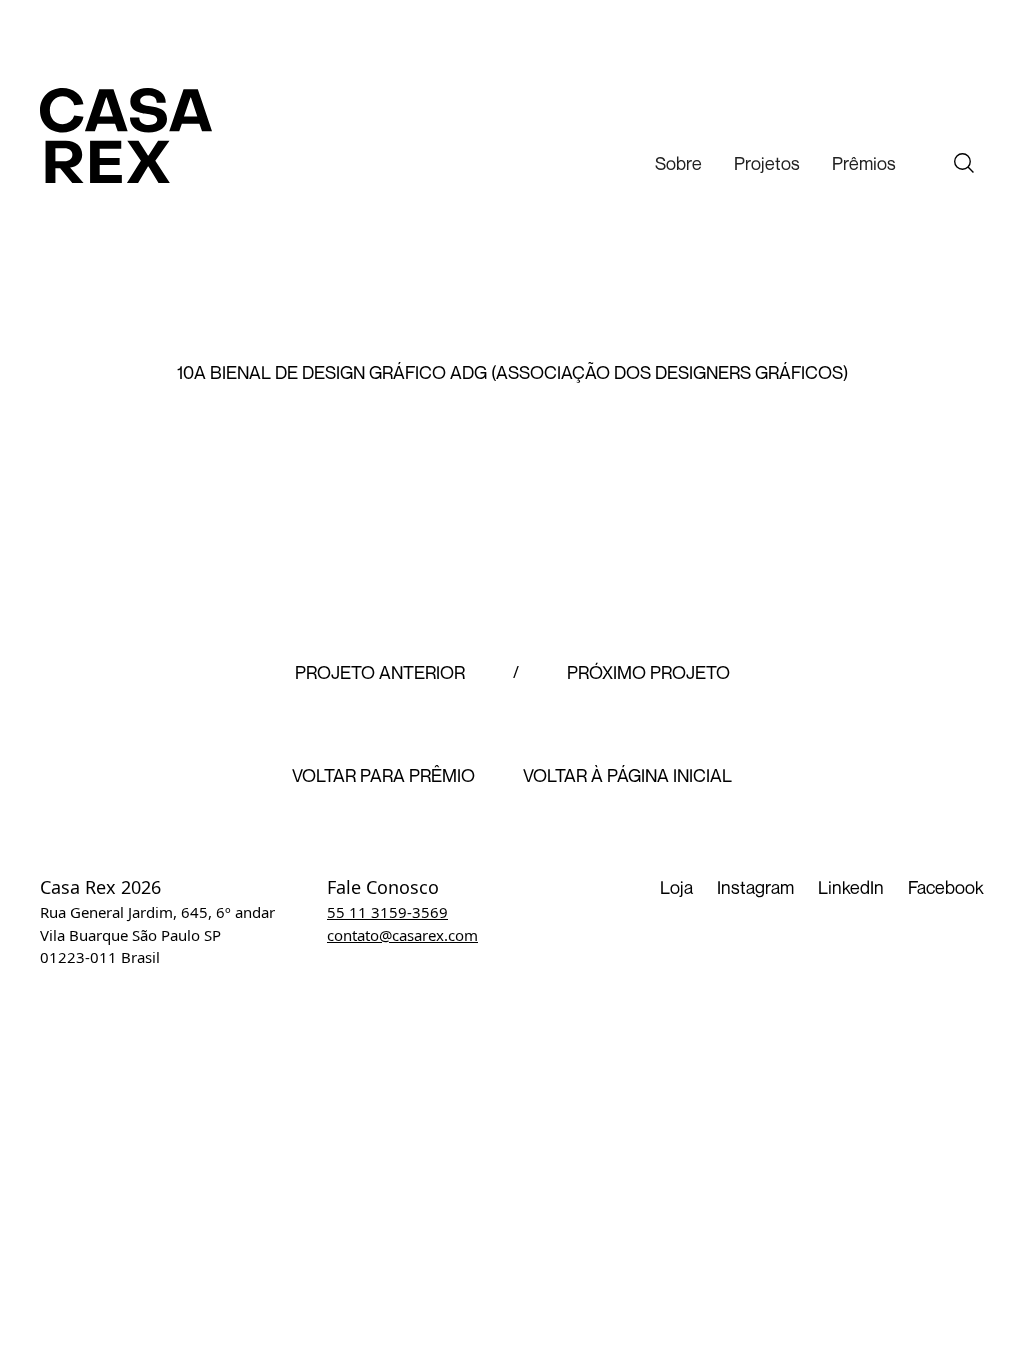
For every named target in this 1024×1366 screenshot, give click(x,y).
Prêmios (864, 163)
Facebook (946, 887)
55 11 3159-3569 (387, 912)
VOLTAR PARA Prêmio (383, 776)
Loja (676, 887)
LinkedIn (851, 887)
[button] (678, 163)
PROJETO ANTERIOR (380, 673)
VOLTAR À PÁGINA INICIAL (627, 776)
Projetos (767, 163)
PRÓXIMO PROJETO (648, 673)
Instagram (755, 887)
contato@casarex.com (402, 935)
